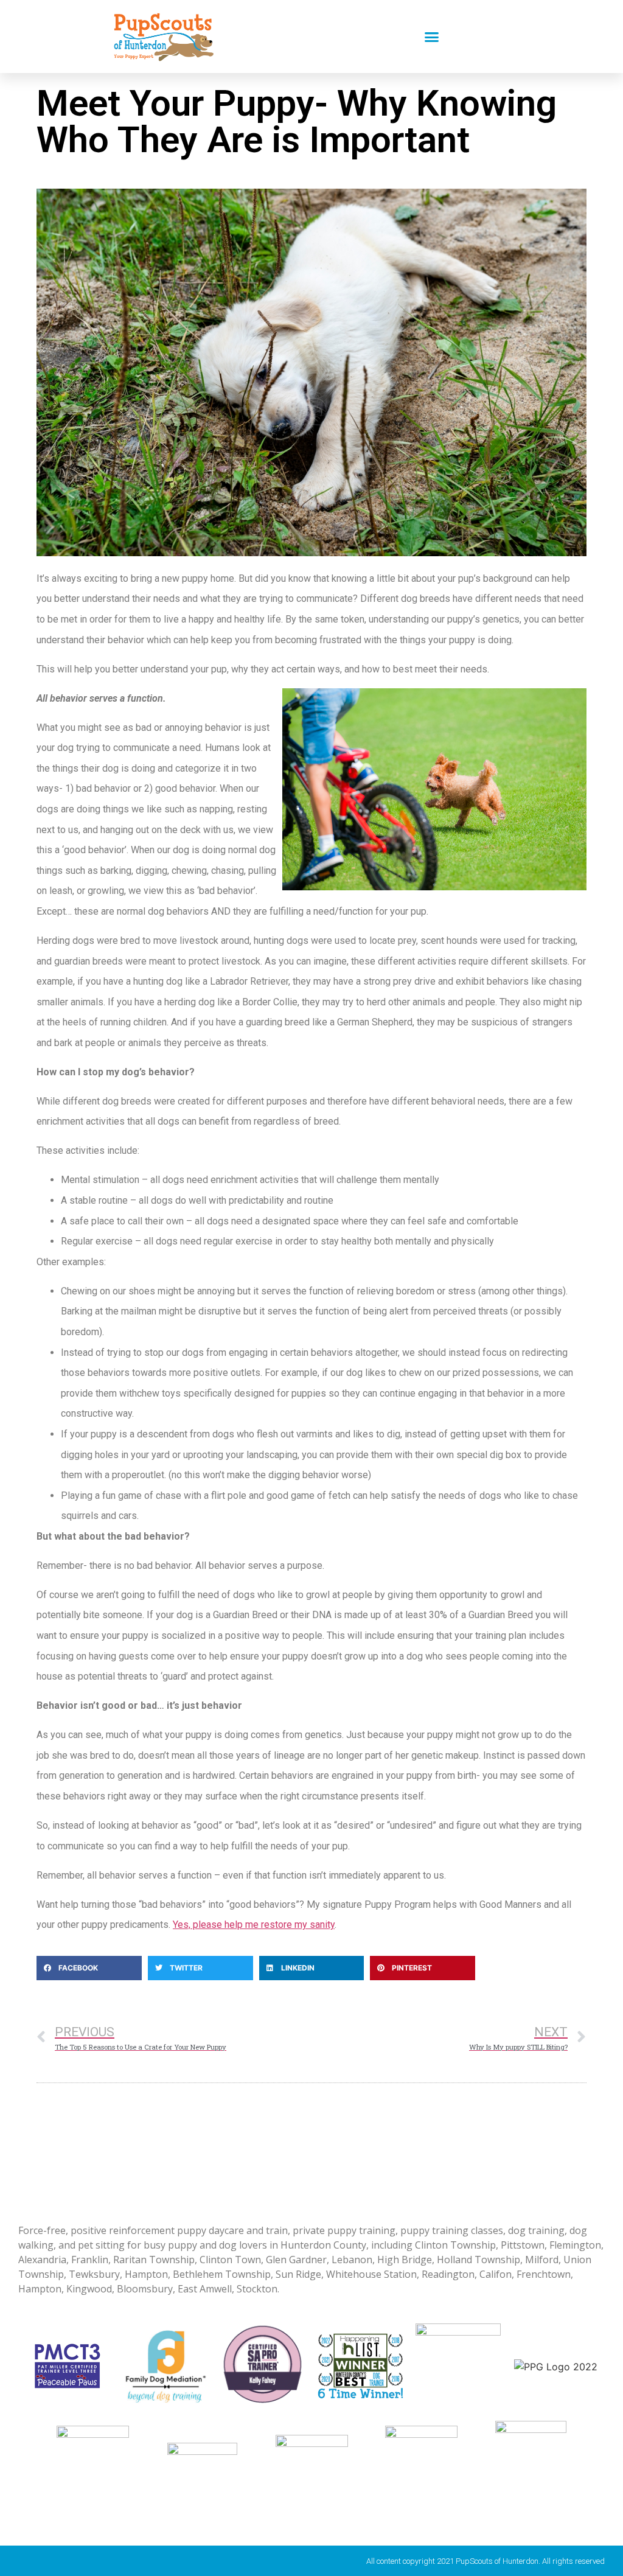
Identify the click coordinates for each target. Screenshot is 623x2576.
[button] (432, 37)
